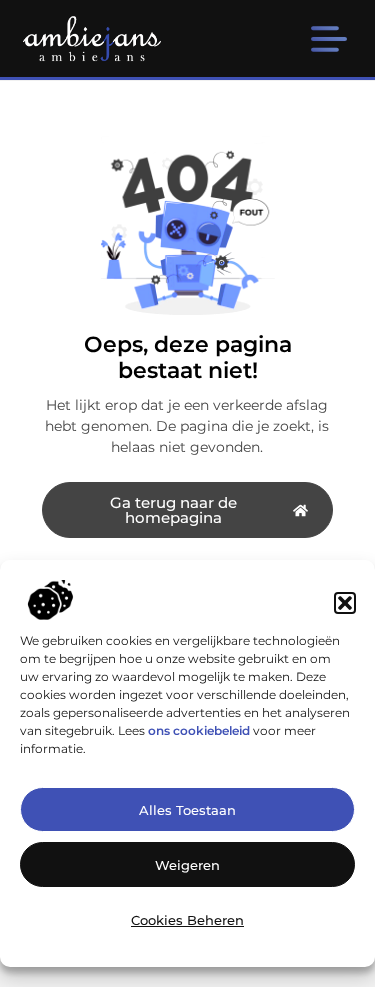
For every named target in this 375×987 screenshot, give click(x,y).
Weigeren (187, 865)
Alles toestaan (187, 810)
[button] (345, 603)
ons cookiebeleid (199, 730)
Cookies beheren (187, 920)
